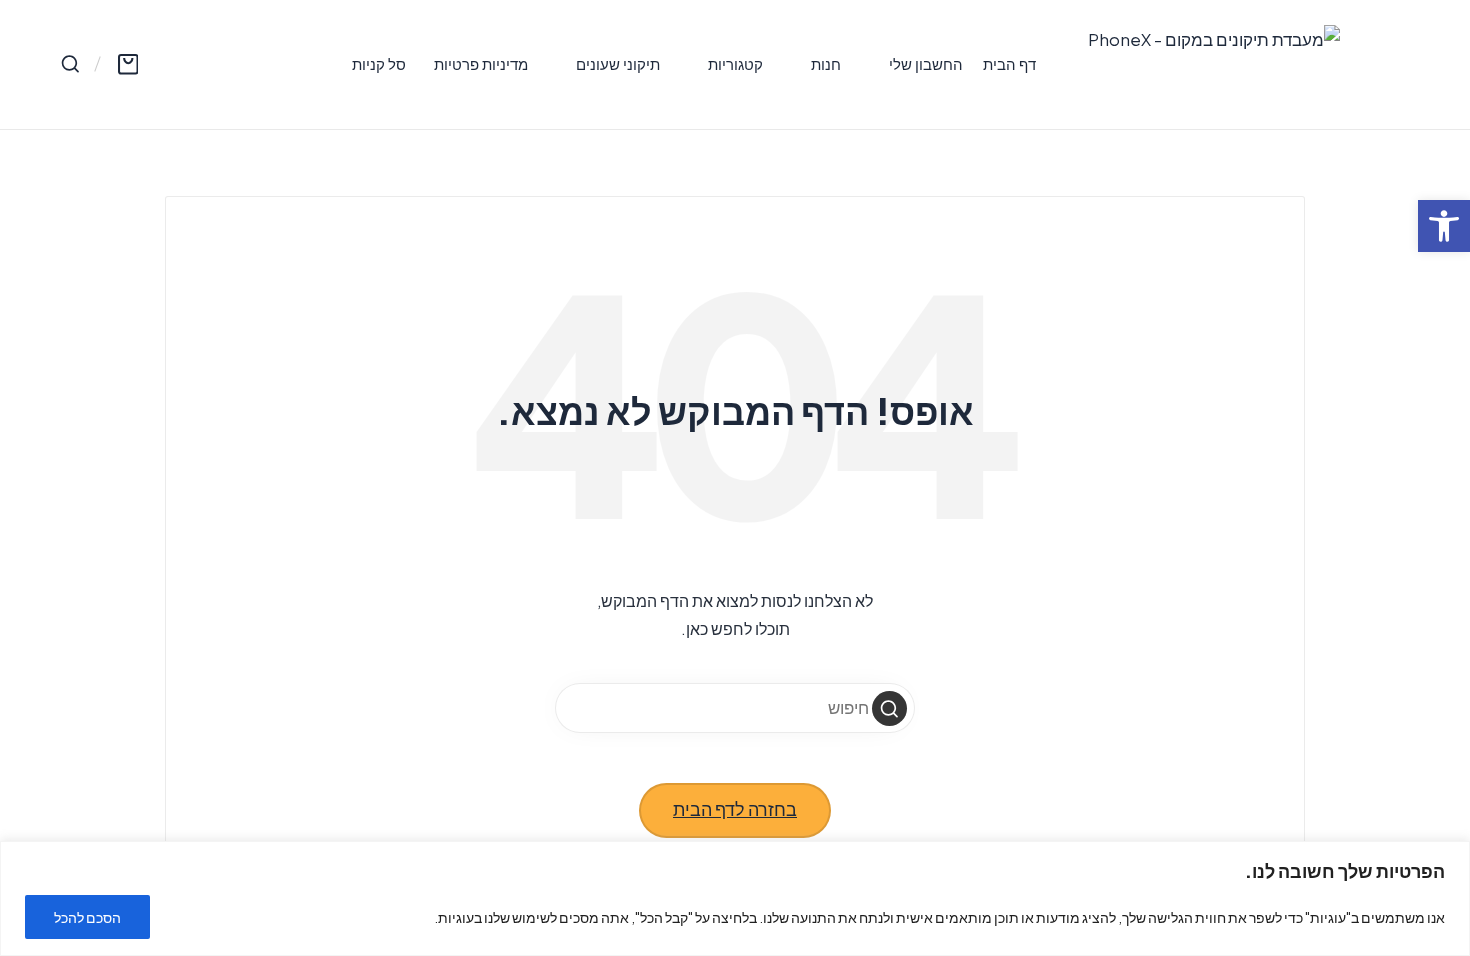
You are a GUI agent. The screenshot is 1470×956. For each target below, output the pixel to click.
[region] (735, 898)
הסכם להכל (87, 917)
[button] (889, 708)
